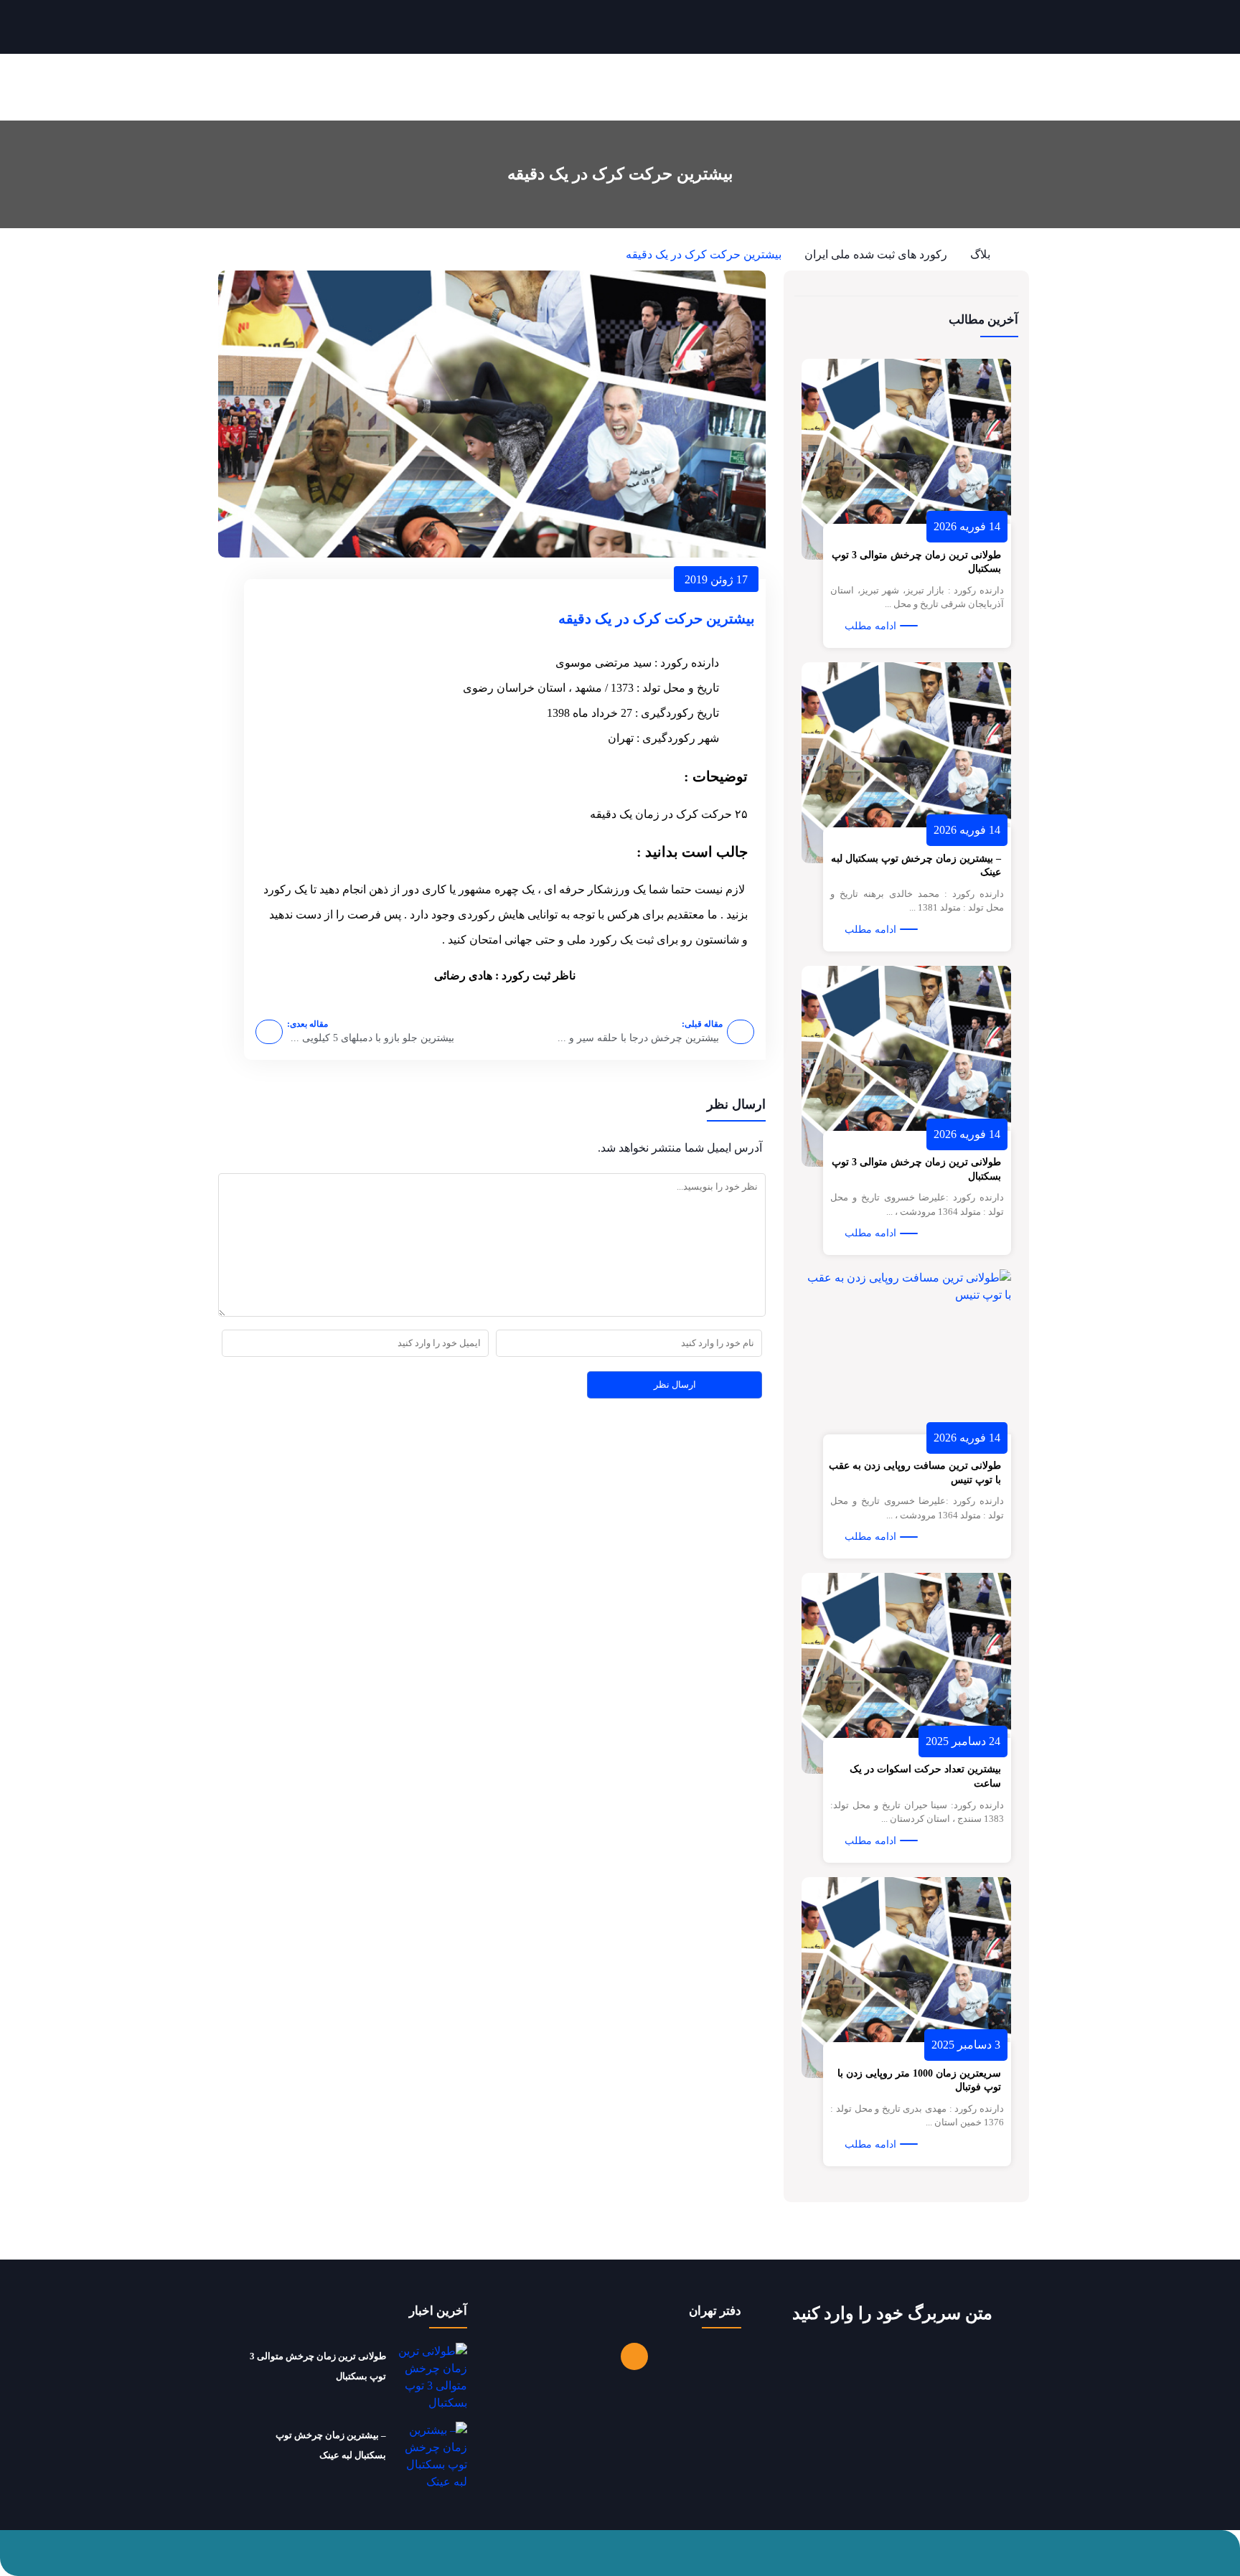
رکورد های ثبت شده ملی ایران (876, 254)
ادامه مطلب (870, 626)
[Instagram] (634, 2356)
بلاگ (980, 254)
